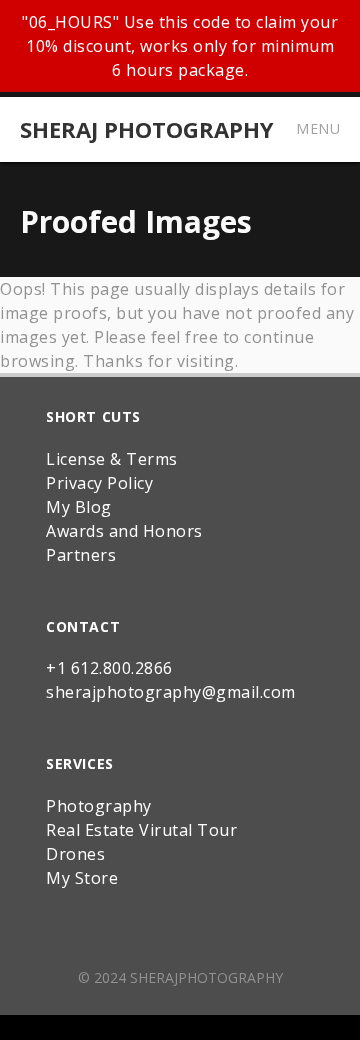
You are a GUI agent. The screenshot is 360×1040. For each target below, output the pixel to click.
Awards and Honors (124, 531)
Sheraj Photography (147, 129)
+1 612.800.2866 (109, 668)
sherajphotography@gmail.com (171, 692)
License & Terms (112, 459)
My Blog (79, 507)
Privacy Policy (99, 483)
